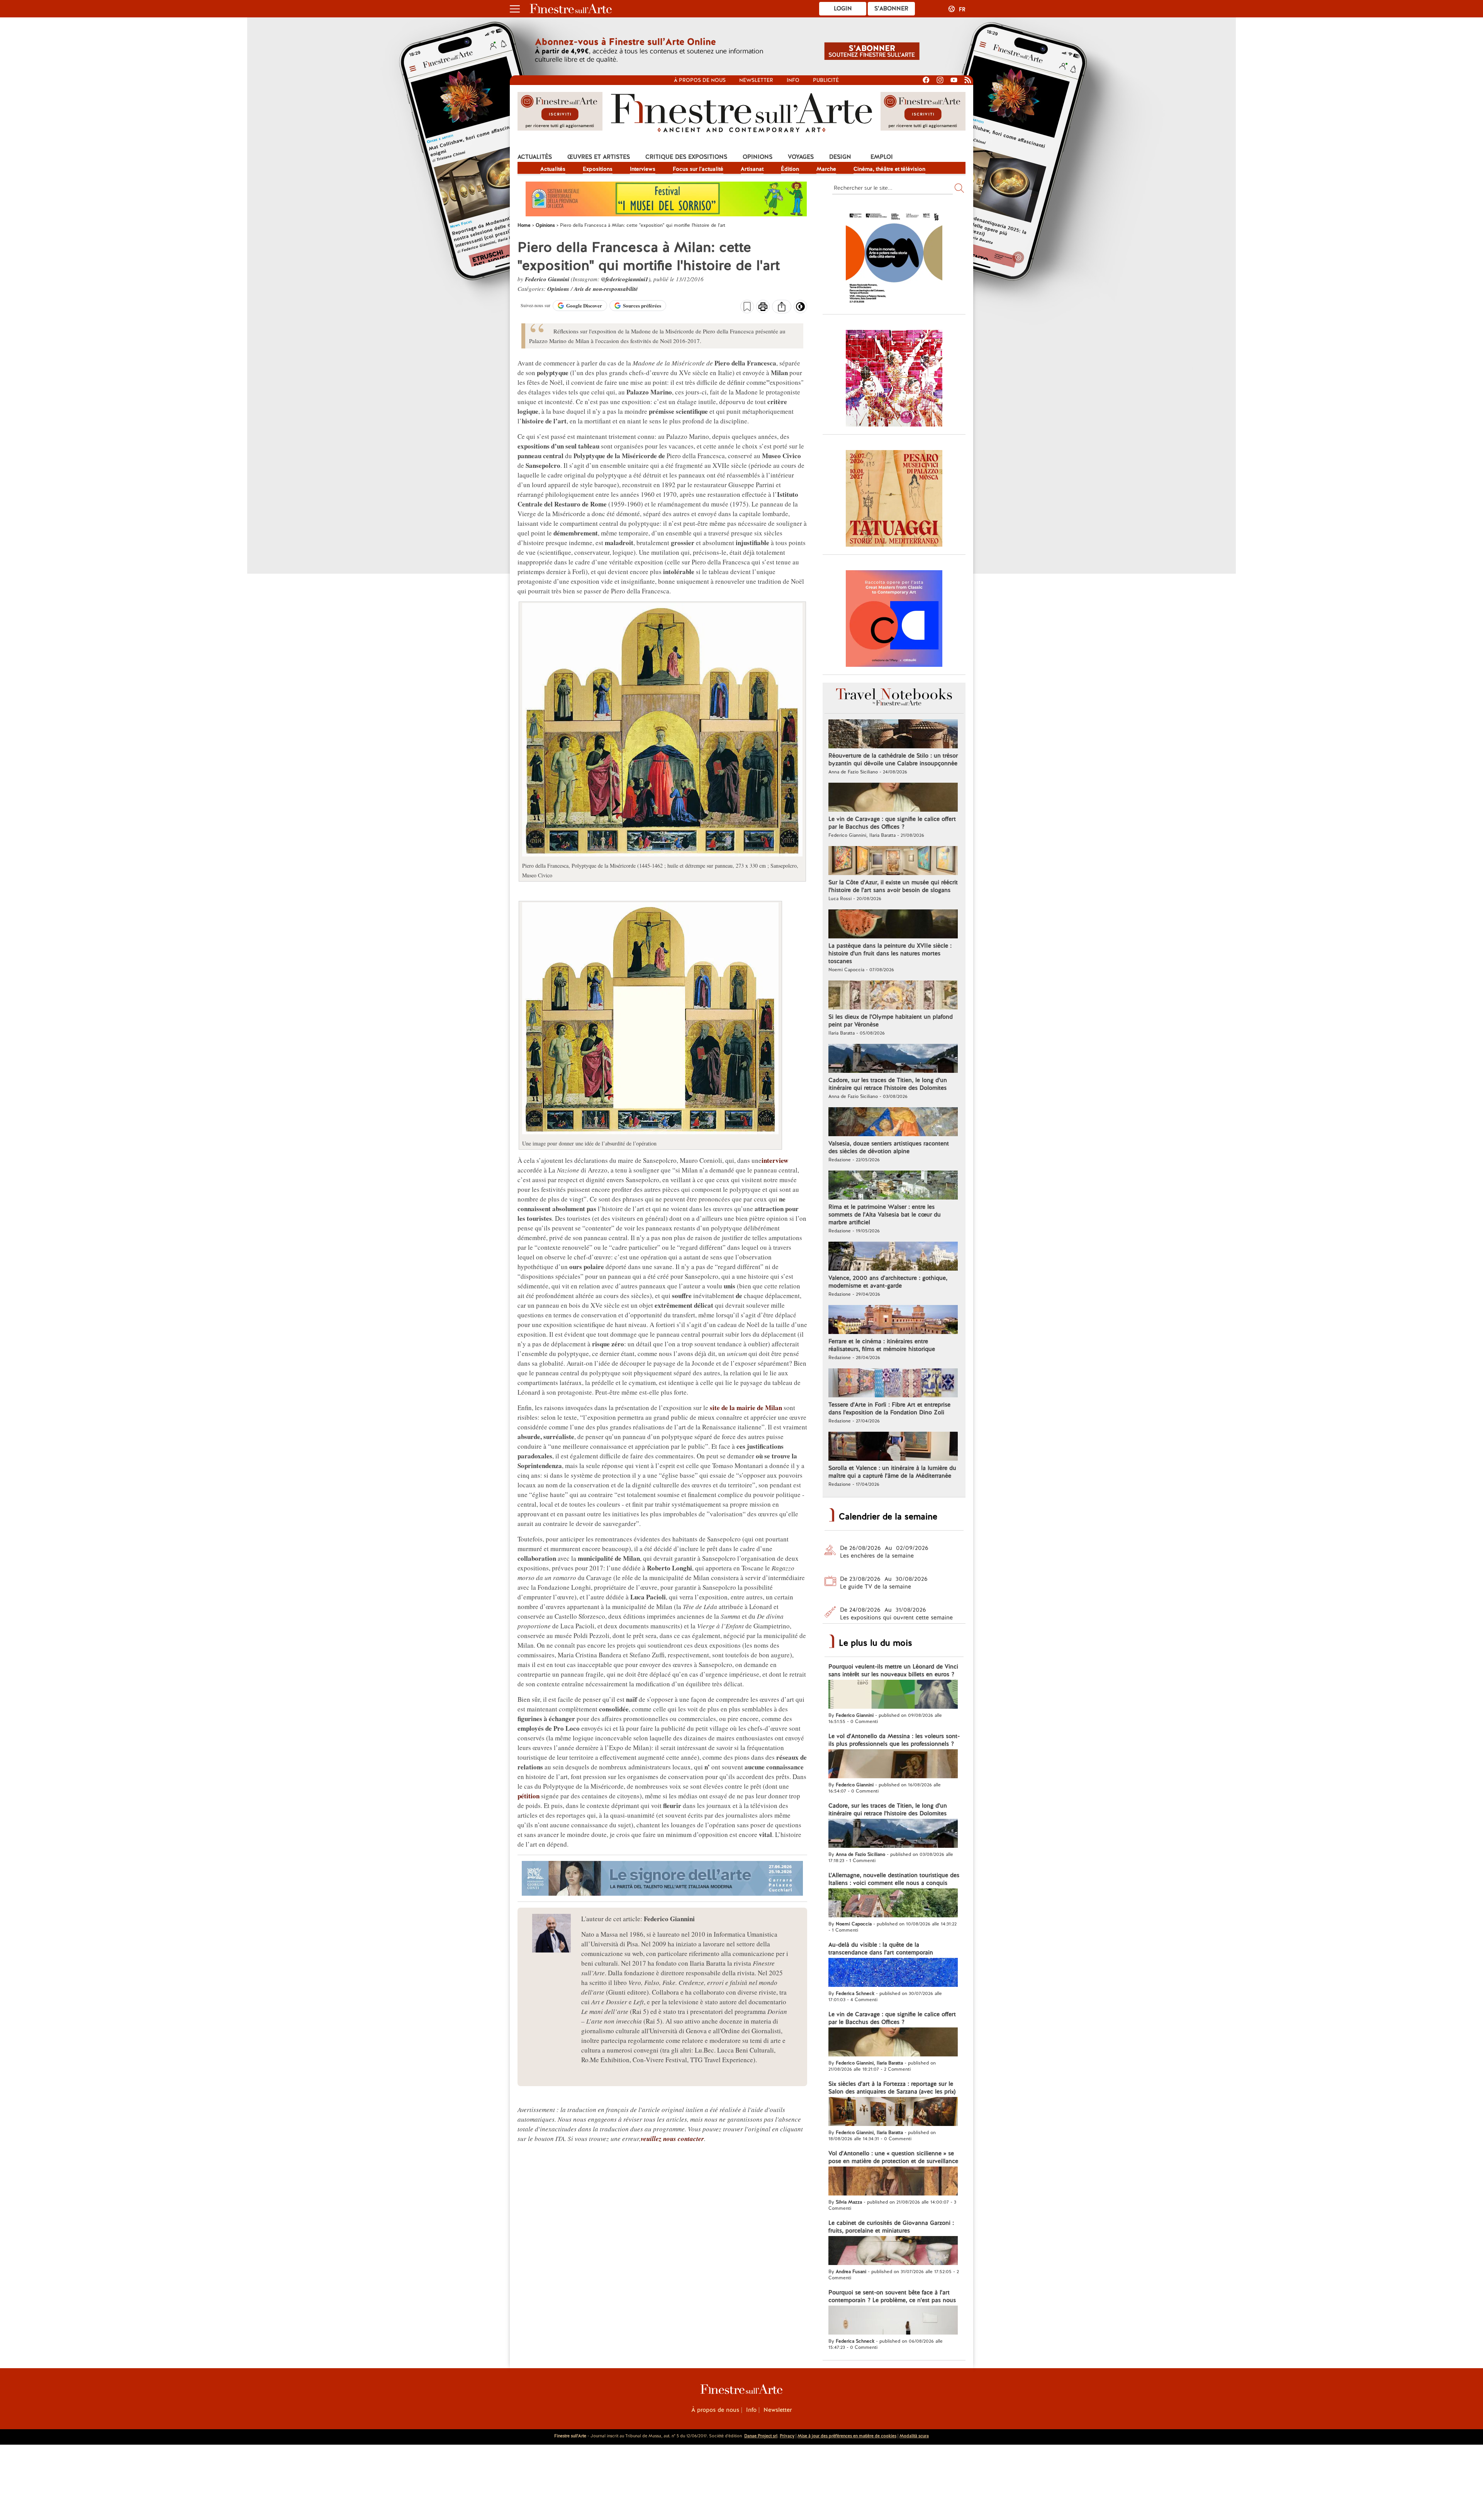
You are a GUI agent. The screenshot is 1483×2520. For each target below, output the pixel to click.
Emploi (882, 157)
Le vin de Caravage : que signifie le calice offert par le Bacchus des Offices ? (892, 823)
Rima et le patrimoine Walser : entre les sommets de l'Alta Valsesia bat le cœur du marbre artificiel (885, 1215)
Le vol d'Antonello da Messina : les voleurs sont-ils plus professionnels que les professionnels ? (894, 1740)
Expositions (598, 169)
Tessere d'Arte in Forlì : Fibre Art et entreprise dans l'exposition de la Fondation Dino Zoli (889, 1409)
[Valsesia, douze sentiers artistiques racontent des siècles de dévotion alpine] (893, 1123)
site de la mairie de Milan (746, 1408)
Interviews (643, 169)
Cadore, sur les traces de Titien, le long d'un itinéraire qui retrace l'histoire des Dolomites (888, 1084)
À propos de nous (715, 2410)
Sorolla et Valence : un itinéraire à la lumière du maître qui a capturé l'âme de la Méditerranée (892, 1472)
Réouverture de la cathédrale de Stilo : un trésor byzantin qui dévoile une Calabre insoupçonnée (893, 760)
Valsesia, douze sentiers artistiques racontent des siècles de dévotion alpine (889, 1147)
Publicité (826, 80)
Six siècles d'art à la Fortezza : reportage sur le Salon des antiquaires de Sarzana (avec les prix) (892, 2088)
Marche (826, 169)
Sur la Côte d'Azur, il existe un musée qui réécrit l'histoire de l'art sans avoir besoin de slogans (893, 886)
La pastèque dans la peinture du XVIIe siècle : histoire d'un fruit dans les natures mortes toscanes (890, 953)
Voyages (801, 157)
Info (793, 80)
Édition (790, 169)
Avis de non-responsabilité (606, 289)
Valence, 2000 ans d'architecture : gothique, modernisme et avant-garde (888, 1282)
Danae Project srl (761, 2436)
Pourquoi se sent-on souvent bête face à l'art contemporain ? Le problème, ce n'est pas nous (892, 2296)
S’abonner (891, 8)
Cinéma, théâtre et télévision (889, 169)
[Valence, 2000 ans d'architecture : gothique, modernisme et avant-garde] (893, 1257)
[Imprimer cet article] (763, 308)
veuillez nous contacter (672, 2139)
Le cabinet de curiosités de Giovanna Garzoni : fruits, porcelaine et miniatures (891, 2227)
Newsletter (756, 80)
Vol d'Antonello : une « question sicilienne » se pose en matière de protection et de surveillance (893, 2157)
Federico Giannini (547, 279)
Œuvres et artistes (599, 157)
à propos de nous (700, 80)
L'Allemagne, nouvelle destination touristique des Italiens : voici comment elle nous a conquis (894, 1879)
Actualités (535, 157)
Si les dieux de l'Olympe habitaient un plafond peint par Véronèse (891, 1021)
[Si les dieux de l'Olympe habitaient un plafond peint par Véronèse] (893, 996)
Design (840, 157)
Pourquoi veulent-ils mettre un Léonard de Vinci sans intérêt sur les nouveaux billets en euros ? (893, 1670)
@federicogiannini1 (625, 279)
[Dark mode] (800, 309)
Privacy (787, 2436)
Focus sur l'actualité (698, 169)
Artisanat (752, 169)
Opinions (758, 157)
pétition (529, 1796)
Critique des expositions (686, 157)
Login (843, 8)
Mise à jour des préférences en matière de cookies (847, 2436)
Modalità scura (914, 2436)
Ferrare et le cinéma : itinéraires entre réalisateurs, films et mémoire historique (882, 1345)
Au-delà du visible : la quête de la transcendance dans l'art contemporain (881, 1949)
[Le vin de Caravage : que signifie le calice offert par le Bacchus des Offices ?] (893, 798)
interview (775, 1160)
